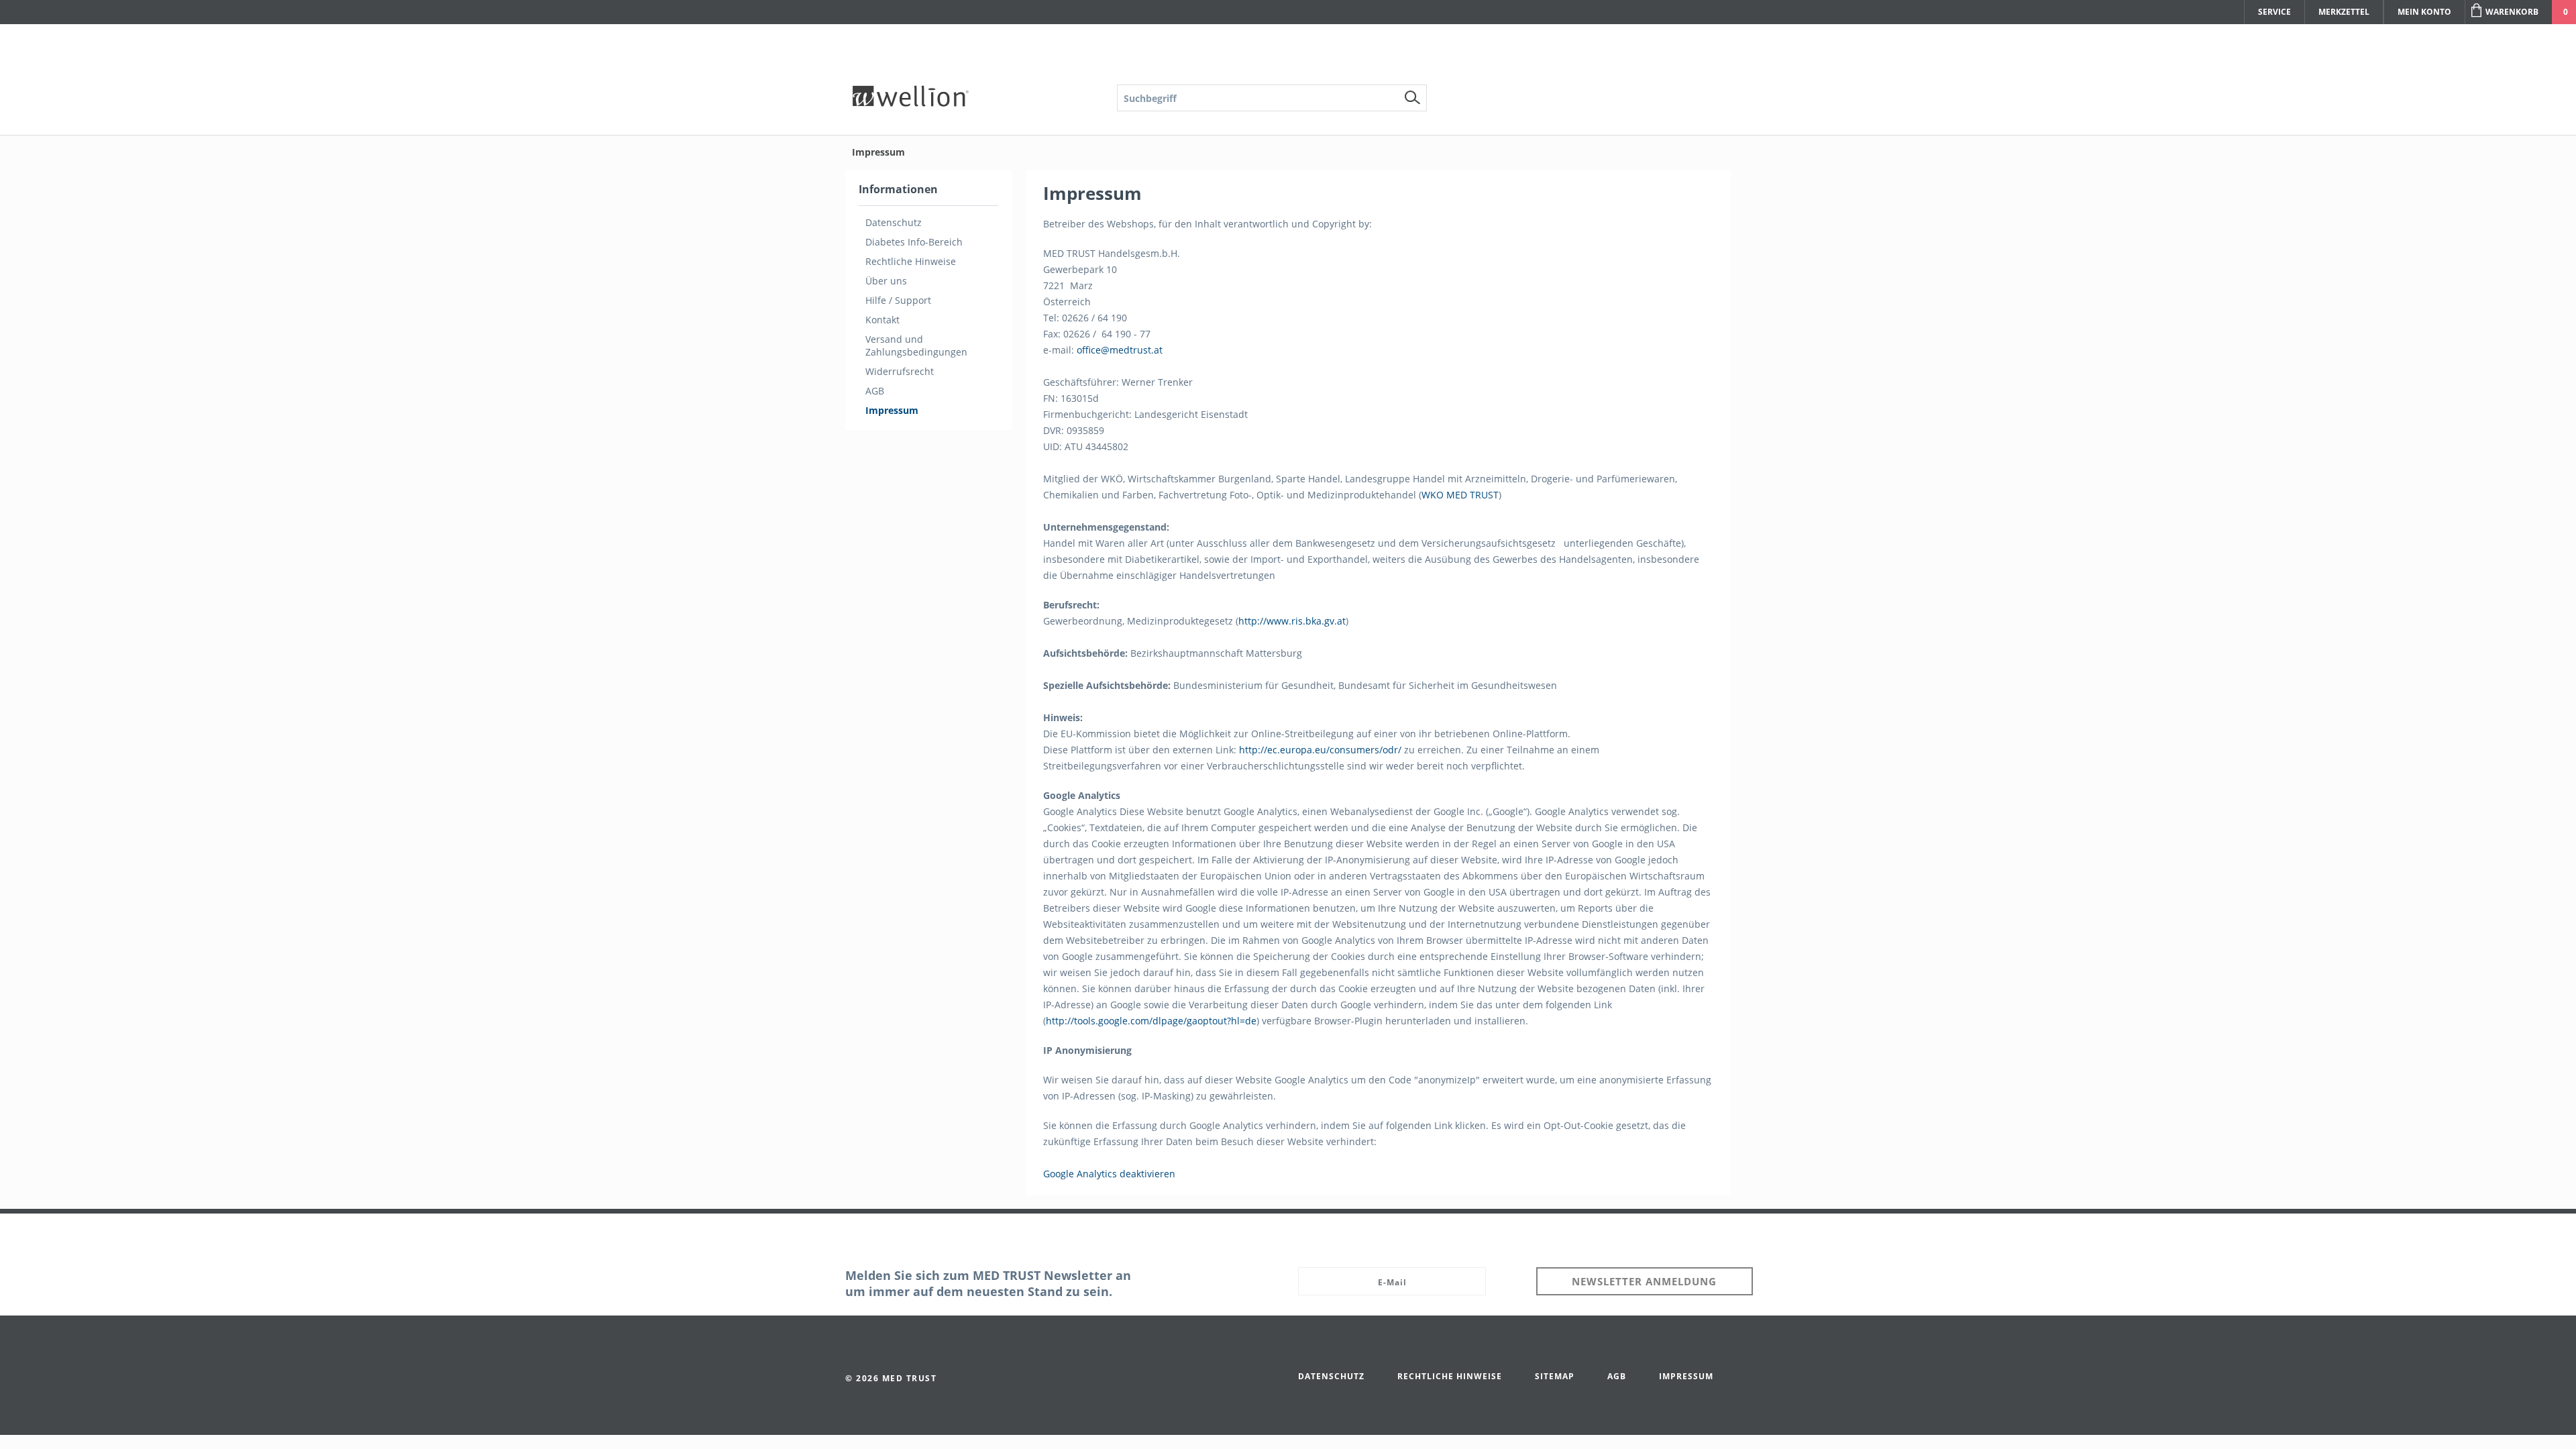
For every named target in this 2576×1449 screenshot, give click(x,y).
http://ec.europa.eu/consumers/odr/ (1320, 750)
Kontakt (882, 320)
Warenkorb (2512, 12)
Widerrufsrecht (900, 371)
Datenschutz (894, 222)
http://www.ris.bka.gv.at (1292, 621)
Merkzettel (2344, 12)
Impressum (892, 410)
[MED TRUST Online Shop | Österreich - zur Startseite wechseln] (911, 104)
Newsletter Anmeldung (1644, 1281)
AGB (875, 391)
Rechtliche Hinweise (911, 261)
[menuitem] (1272, 98)
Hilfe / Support (898, 300)
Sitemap (1555, 1376)
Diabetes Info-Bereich (914, 242)
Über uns (886, 281)
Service (2274, 12)
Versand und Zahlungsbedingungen (916, 345)
